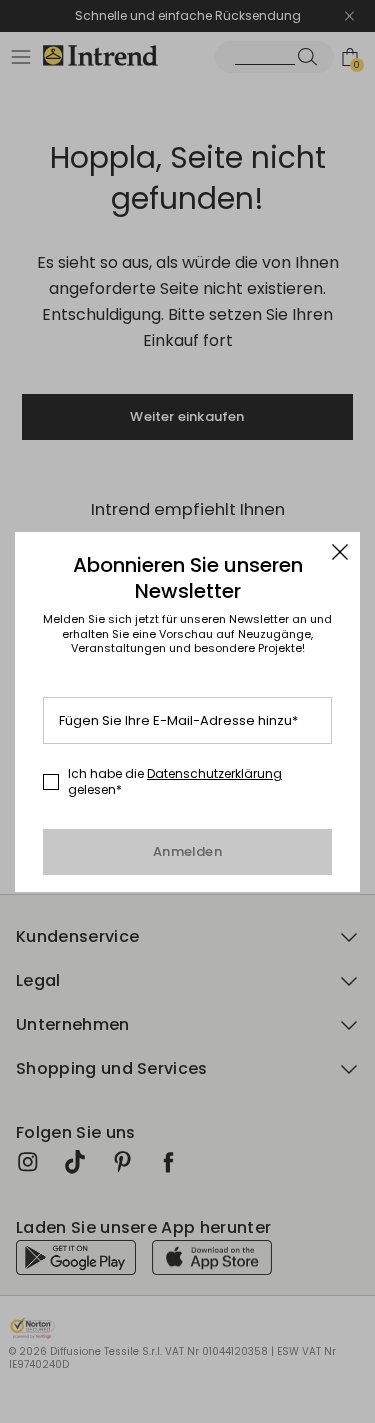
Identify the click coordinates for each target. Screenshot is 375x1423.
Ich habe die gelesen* (175, 781)
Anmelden (187, 851)
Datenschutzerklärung (214, 773)
